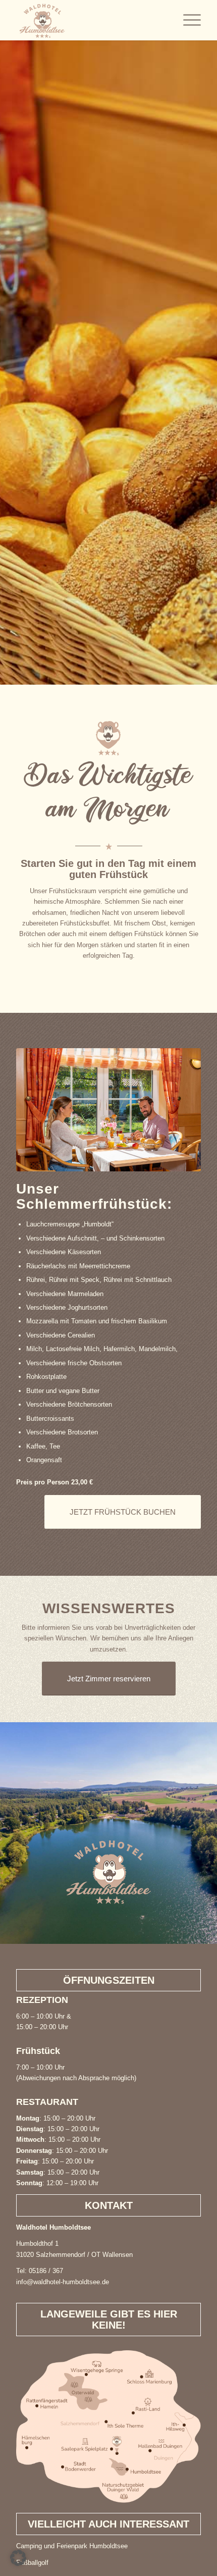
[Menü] (187, 20)
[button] (18, 2558)
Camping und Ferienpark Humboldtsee (72, 2546)
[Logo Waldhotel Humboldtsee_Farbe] (90, 20)
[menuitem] (187, 20)
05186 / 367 (46, 2271)
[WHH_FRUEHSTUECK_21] (108, 1110)
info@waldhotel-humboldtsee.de (63, 2282)
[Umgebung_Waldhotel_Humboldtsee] (108, 2427)
